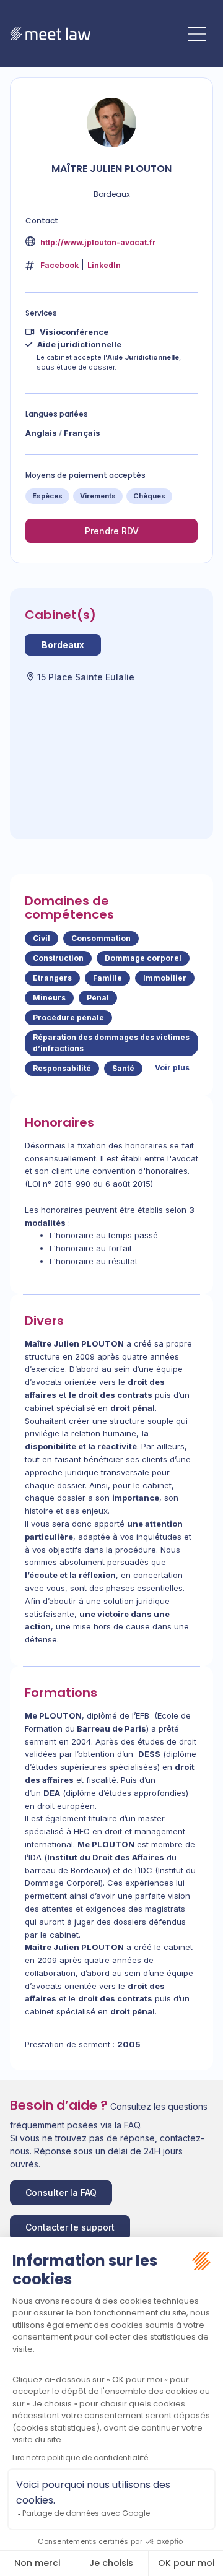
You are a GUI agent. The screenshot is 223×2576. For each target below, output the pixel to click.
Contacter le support (70, 2227)
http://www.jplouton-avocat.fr (97, 242)
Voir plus (172, 1068)
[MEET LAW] (50, 34)
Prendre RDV (112, 531)
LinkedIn (104, 265)
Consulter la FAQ (61, 2192)
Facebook (59, 265)
